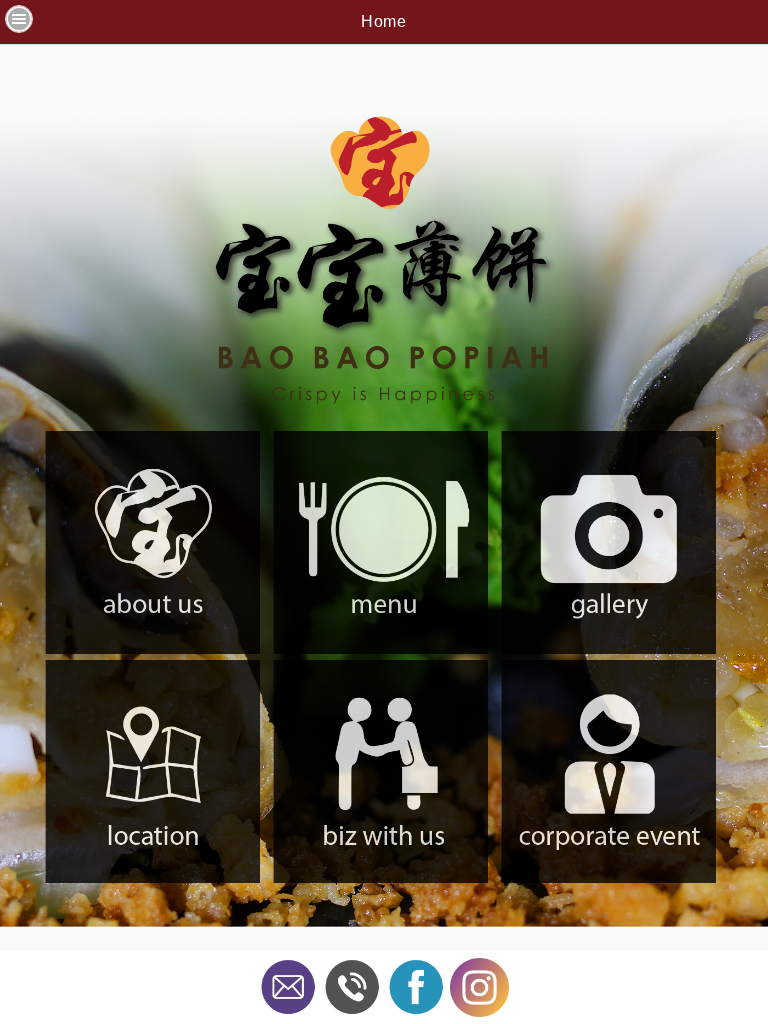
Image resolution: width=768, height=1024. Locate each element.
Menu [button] (19, 19)
